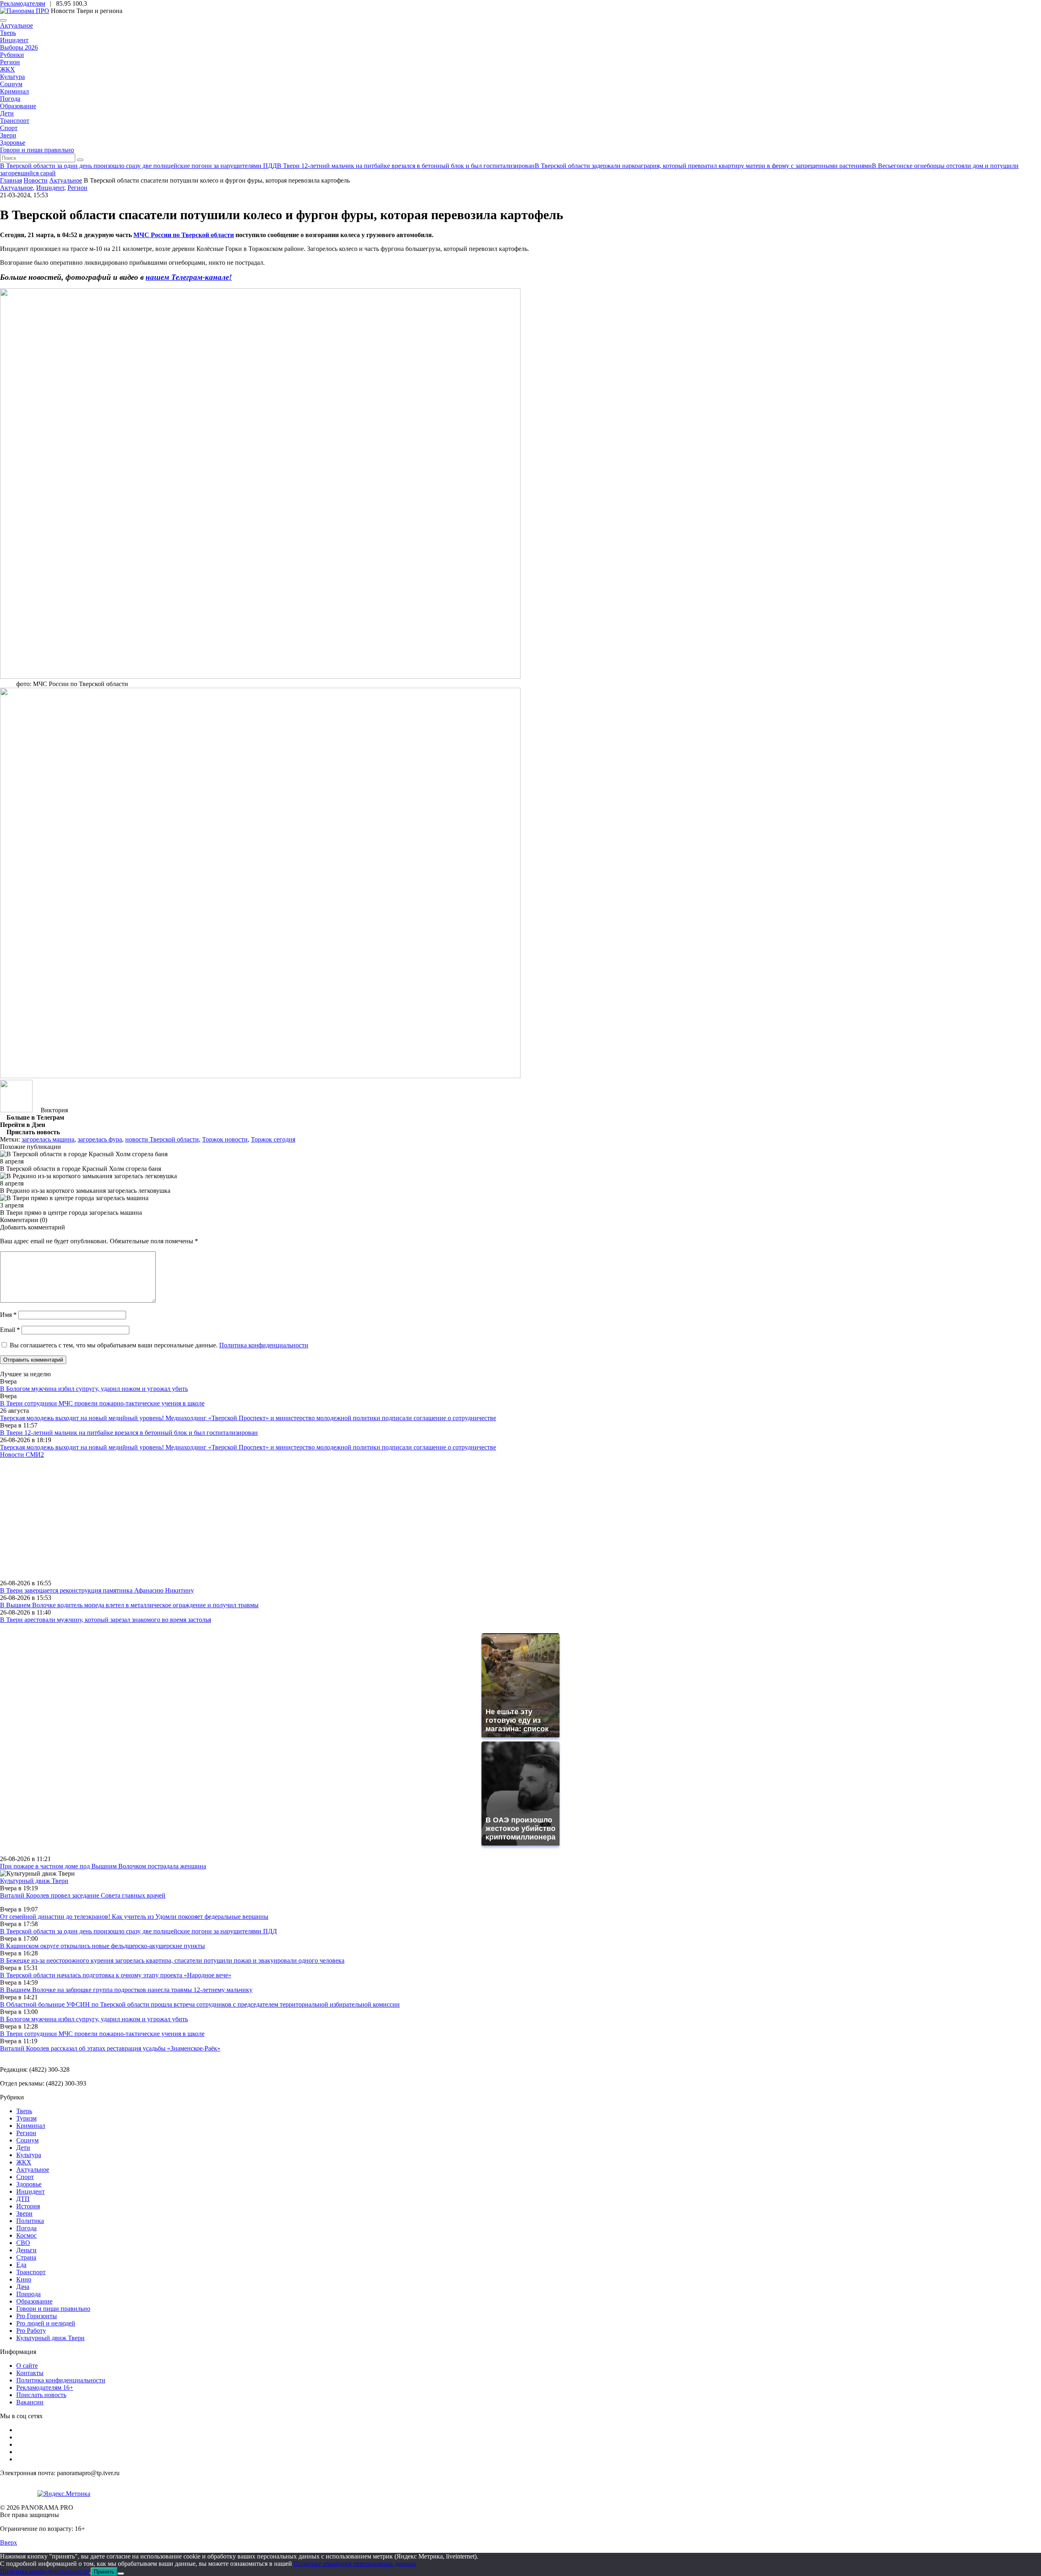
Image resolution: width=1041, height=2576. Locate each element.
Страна (26, 2257)
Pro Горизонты (37, 2316)
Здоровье (13, 143)
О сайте (27, 2366)
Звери (8, 135)
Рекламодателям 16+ (45, 2387)
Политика (30, 2221)
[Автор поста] (16, 1110)
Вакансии (30, 2402)
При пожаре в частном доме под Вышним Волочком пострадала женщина (103, 1866)
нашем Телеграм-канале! (189, 277)
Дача (23, 2287)
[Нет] (121, 2574)
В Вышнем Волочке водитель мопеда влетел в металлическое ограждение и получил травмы (129, 1605)
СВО (23, 2243)
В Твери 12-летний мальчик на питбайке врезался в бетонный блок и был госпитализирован (129, 1433)
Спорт (9, 128)
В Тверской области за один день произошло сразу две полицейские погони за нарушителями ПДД (138, 1931)
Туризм (26, 2118)
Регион (10, 62)
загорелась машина (48, 1139)
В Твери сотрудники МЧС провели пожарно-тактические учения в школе (102, 1403)
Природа (28, 2294)
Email (10, 1330)
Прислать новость (41, 2395)
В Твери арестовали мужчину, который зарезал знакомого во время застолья (106, 1620)
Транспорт (15, 121)
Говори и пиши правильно (37, 150)
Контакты (30, 2373)
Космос (26, 2235)
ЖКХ (8, 69)
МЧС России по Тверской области (184, 235)
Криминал (14, 91)
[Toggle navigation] (3, 20)
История (28, 2206)
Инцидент (14, 40)
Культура (12, 77)
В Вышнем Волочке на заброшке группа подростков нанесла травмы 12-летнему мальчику (126, 1990)
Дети (7, 113)
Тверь (8, 33)
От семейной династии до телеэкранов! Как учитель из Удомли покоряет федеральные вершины (134, 1917)
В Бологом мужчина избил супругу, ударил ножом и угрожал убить (94, 1389)
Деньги (26, 2250)
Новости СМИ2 (22, 1455)
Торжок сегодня (273, 1139)
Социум (11, 84)
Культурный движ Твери (50, 2338)
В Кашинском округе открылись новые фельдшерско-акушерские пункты (102, 1946)
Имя (8, 1315)
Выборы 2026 (19, 47)
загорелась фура (100, 1139)
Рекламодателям (23, 3)
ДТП (23, 2199)
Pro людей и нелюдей (46, 2323)
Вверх (9, 2542)
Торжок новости (225, 1139)
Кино (24, 2279)
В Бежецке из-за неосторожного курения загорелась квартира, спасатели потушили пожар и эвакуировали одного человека (172, 1960)
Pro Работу (31, 2331)
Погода (10, 99)
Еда (21, 2265)
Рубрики (12, 55)
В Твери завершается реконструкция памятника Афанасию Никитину (97, 1590)
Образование (18, 106)
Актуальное (16, 25)
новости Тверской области (162, 1139)
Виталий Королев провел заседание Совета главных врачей (83, 1895)
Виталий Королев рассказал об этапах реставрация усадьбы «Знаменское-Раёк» (110, 2048)
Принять (104, 2572)
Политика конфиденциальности (264, 1345)
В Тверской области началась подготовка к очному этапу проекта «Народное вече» (116, 1975)
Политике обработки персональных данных (355, 2564)
